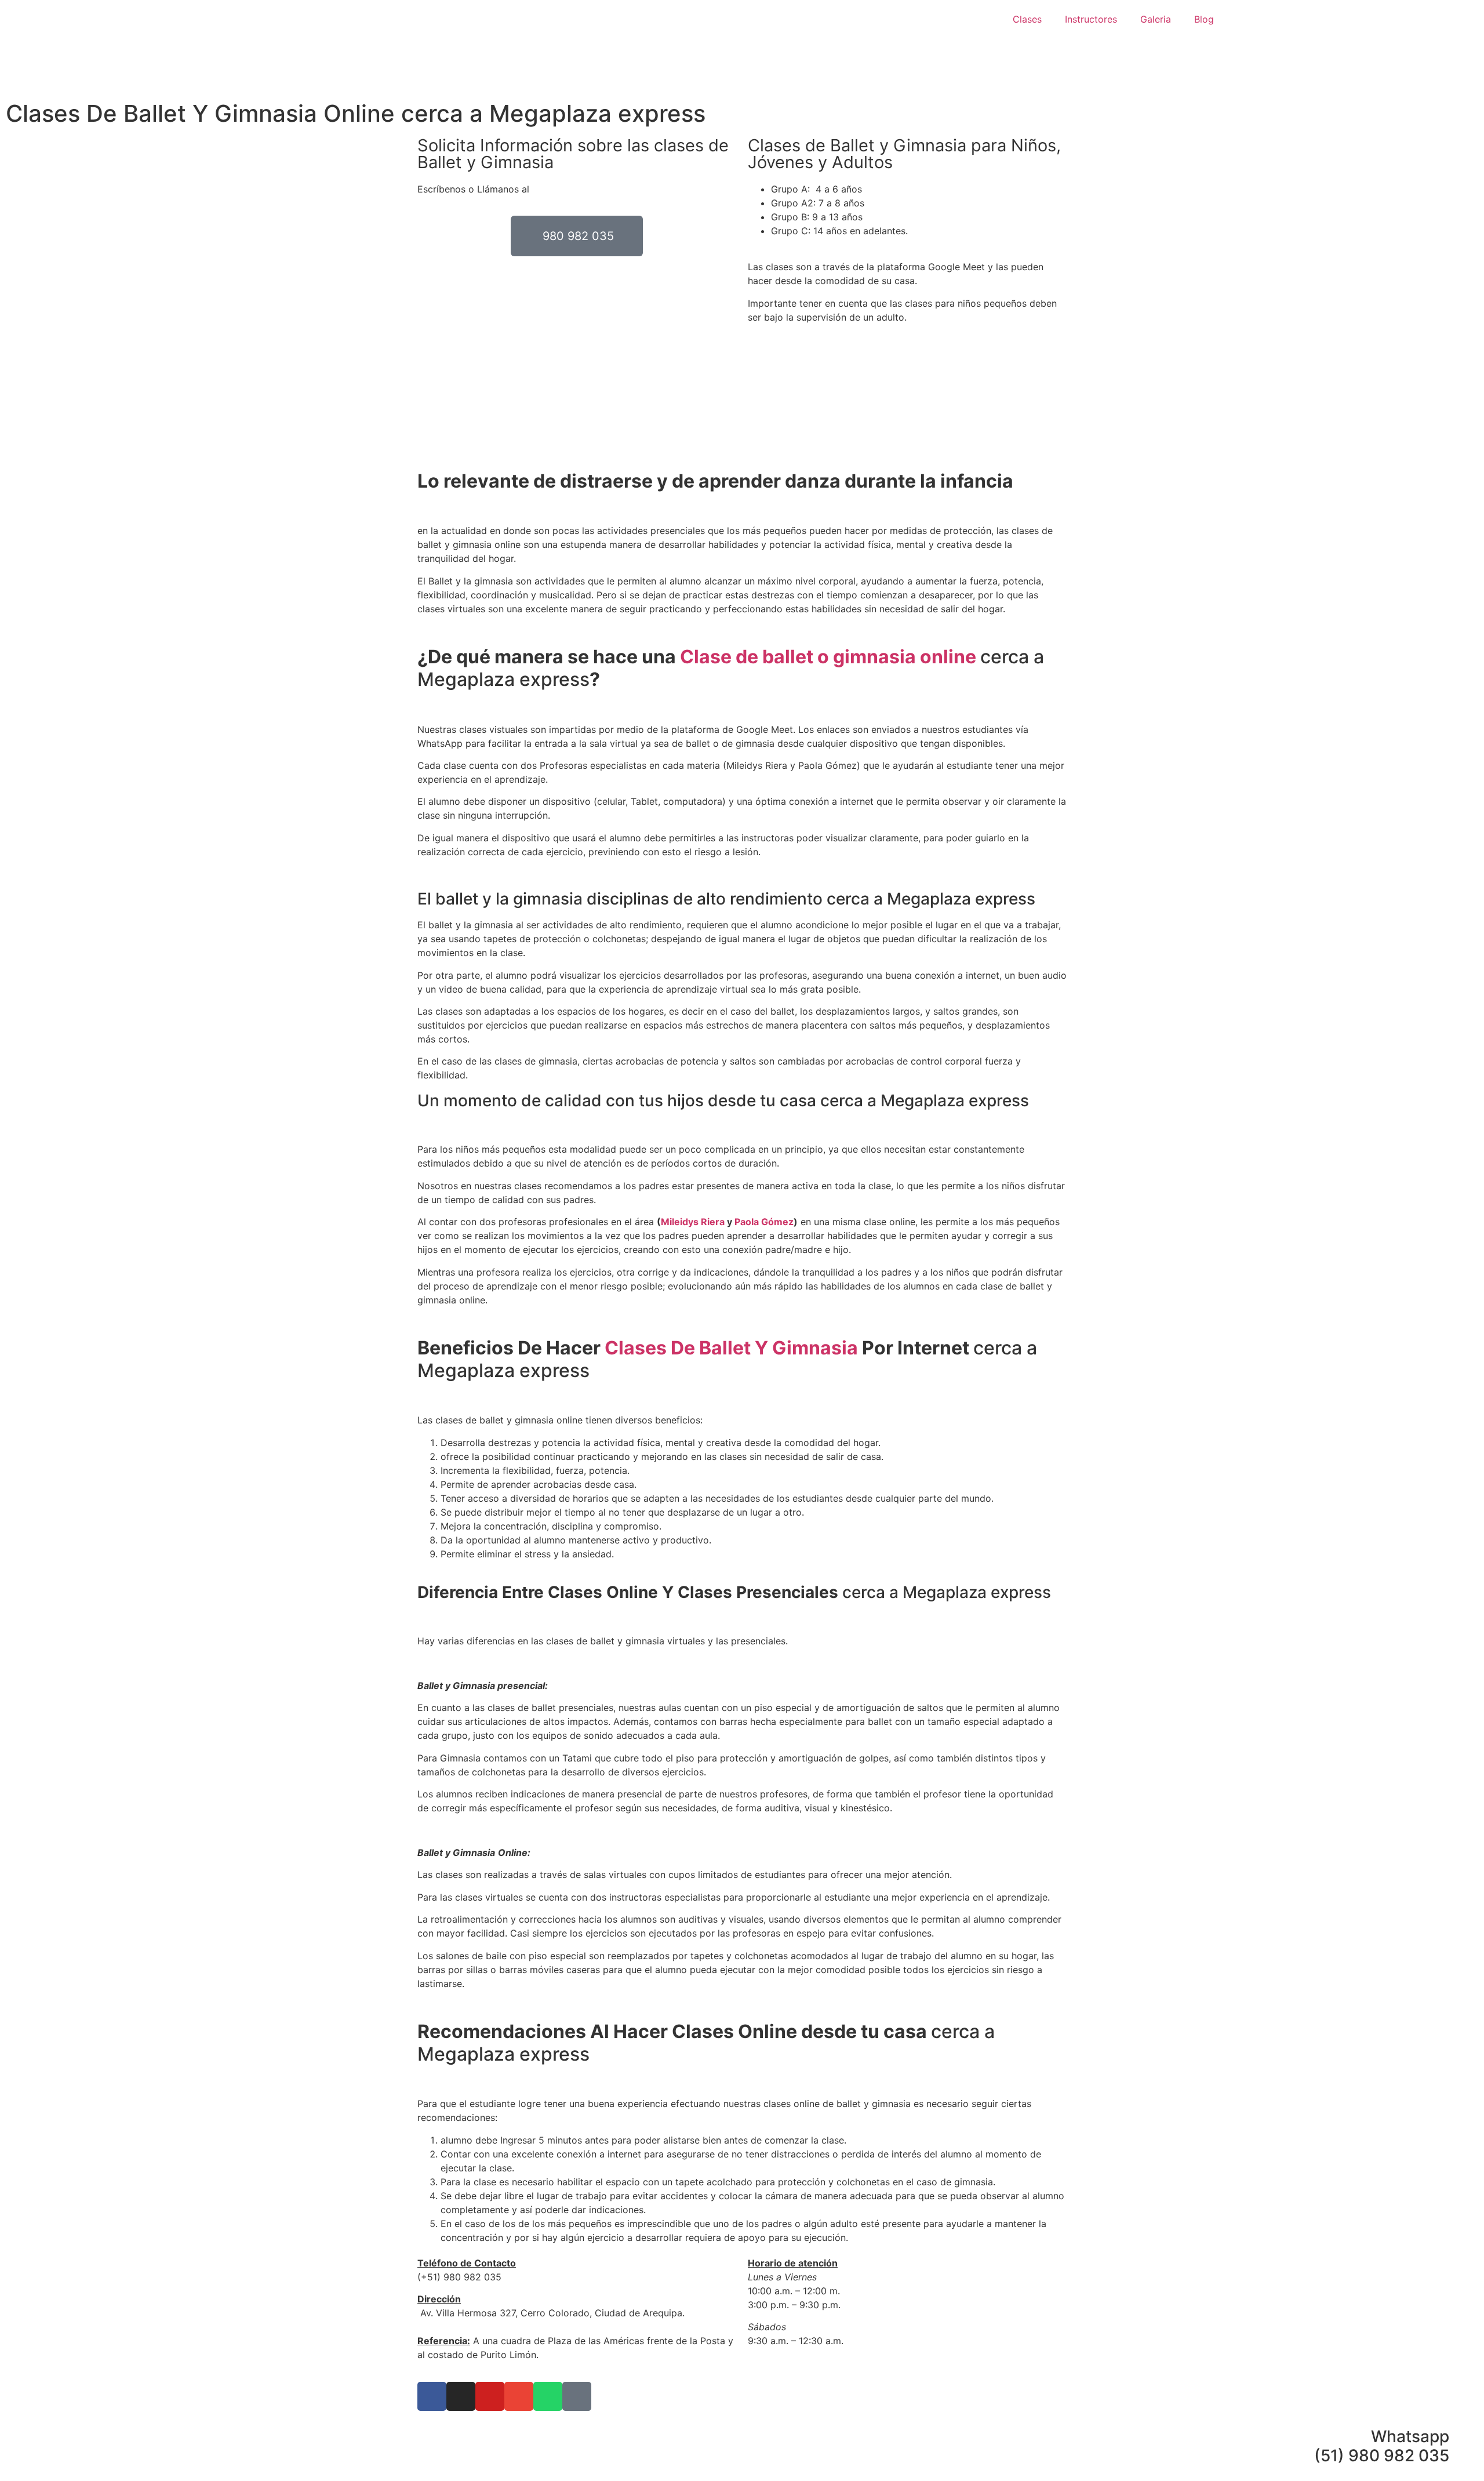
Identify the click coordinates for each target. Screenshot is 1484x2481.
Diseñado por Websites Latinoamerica (831, 2375)
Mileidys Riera (693, 1222)
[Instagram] (461, 2396)
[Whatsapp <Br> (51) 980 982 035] (1464, 2437)
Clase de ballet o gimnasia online (830, 657)
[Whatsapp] (548, 2396)
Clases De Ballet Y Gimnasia (731, 1348)
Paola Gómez (764, 1222)
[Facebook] (432, 2396)
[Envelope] (519, 2396)
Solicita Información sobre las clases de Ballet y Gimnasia (573, 154)
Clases (1027, 19)
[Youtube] (490, 2396)
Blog (1204, 19)
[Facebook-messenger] (577, 2396)
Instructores (1091, 19)
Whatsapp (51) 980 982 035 (1382, 2446)
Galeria (1156, 19)
